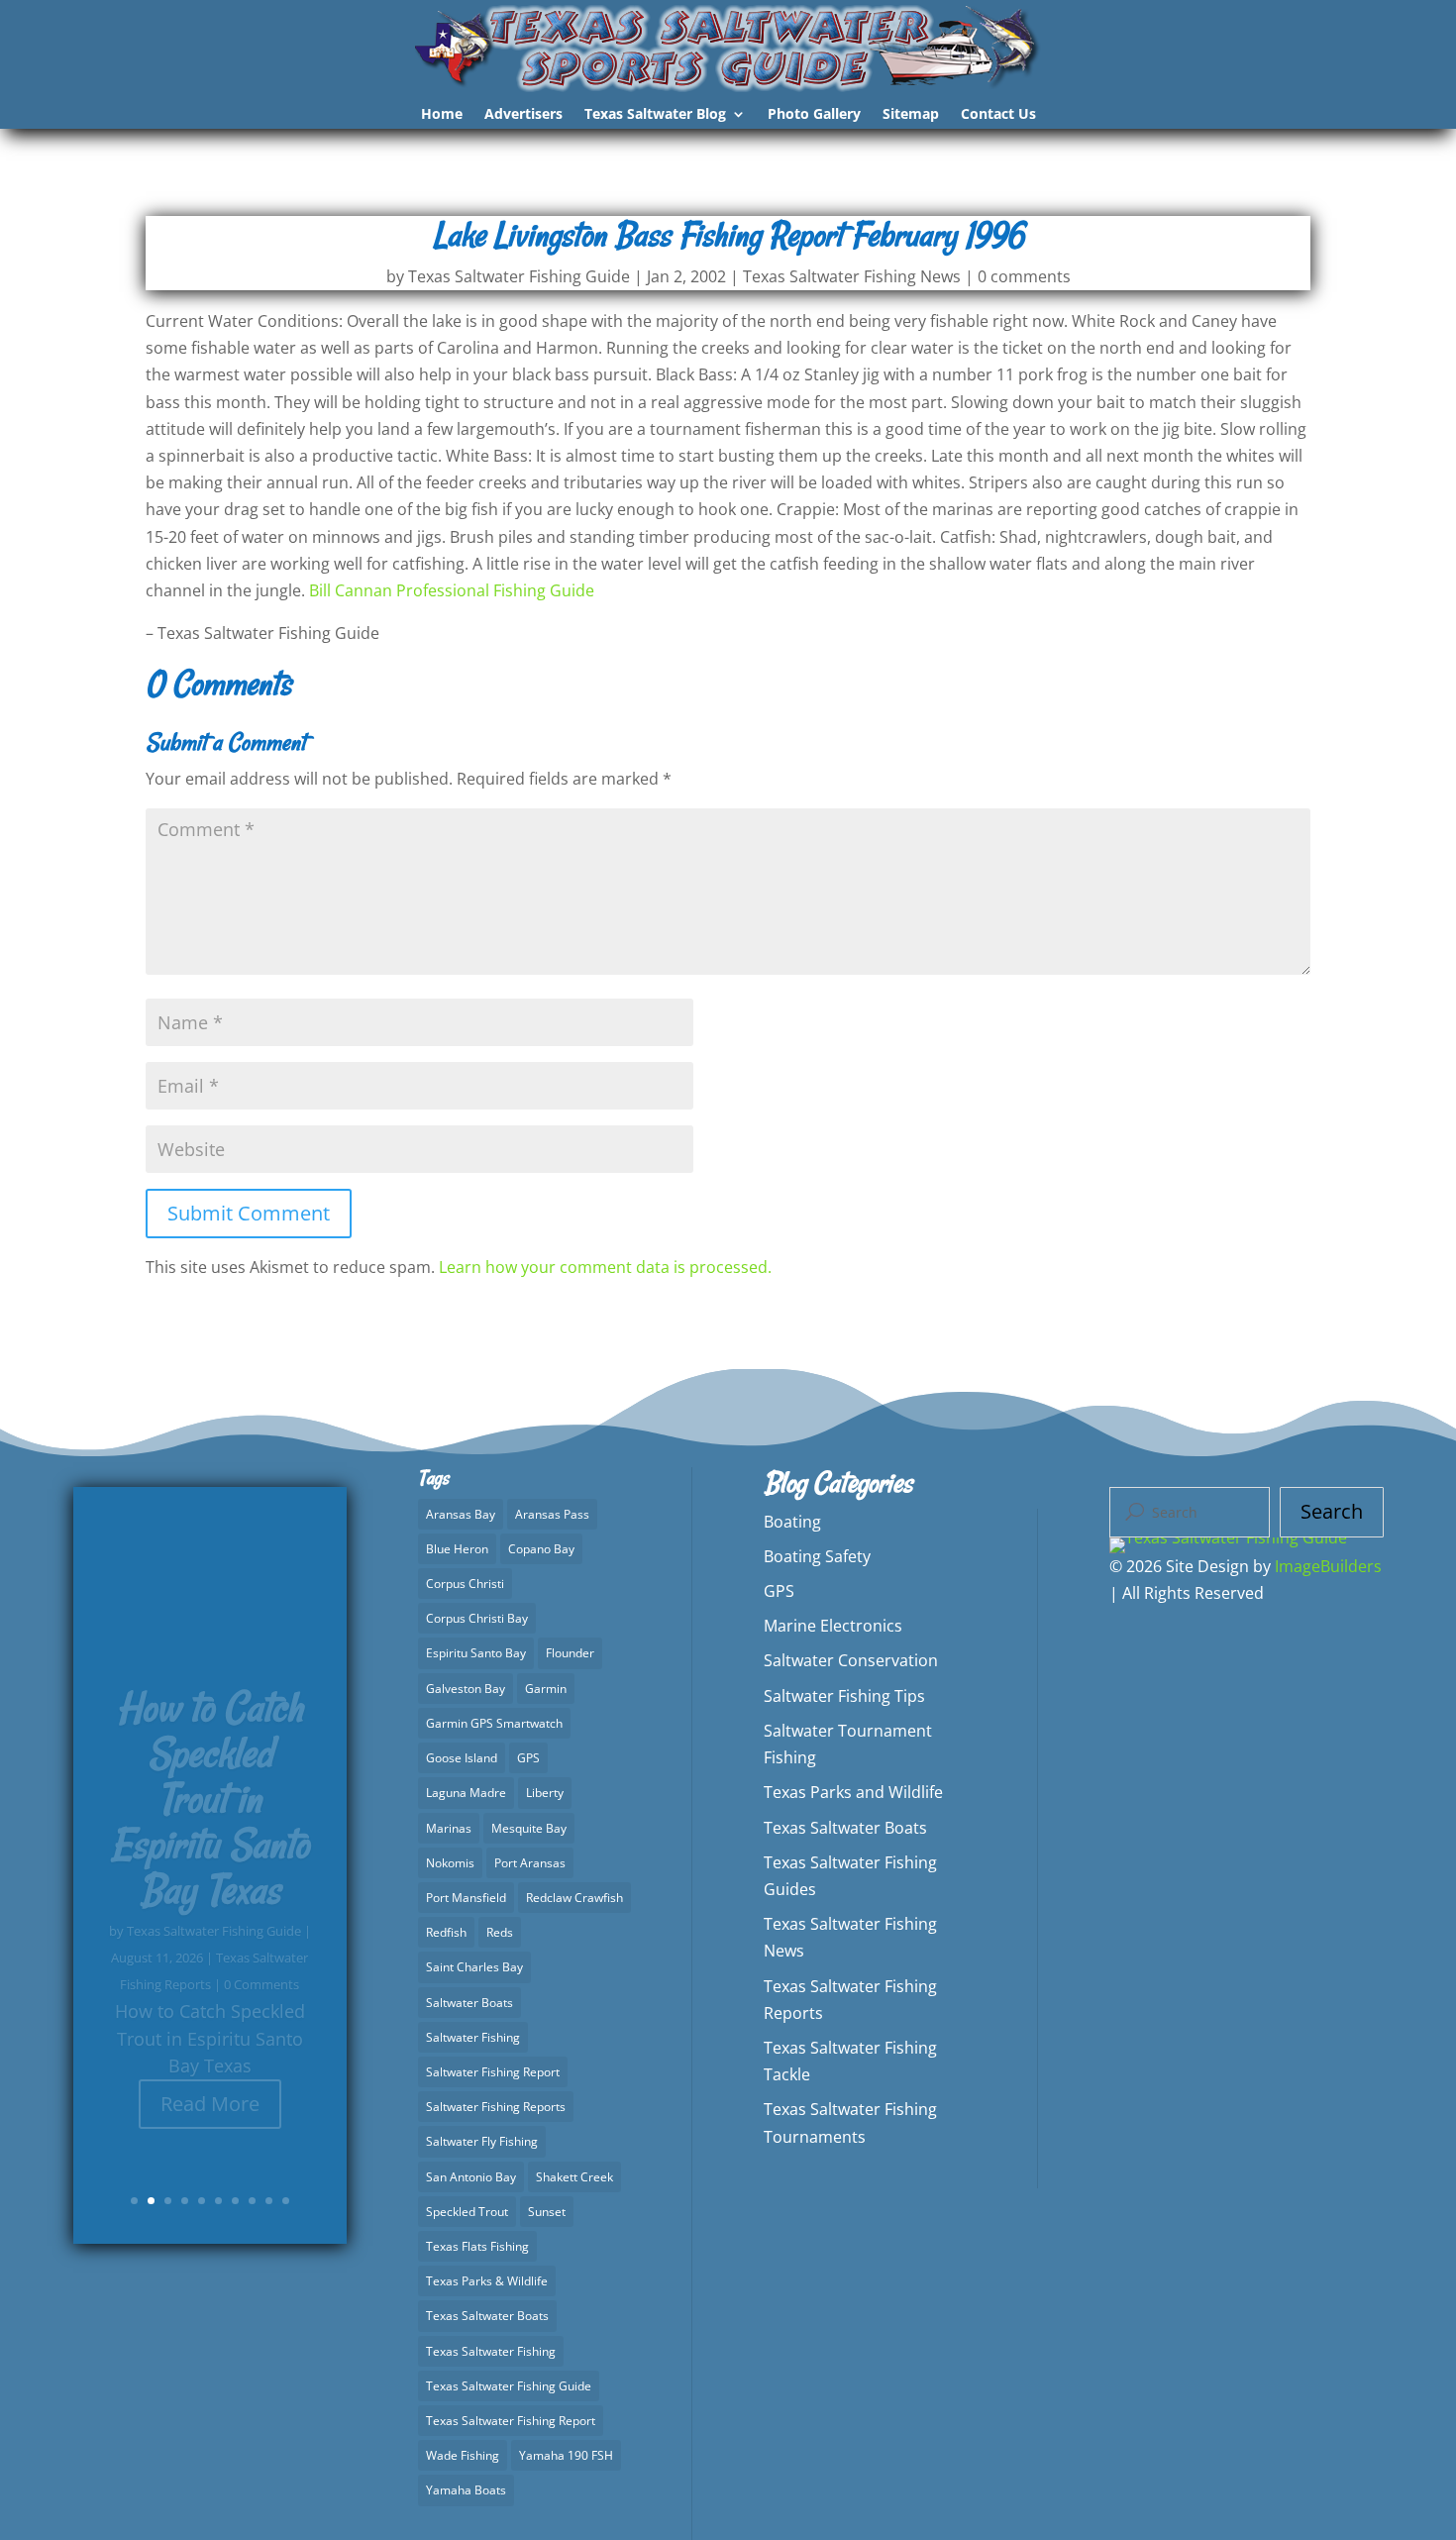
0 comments (1024, 276)
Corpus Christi (465, 1584)
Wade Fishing (463, 2455)
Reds (500, 1932)
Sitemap (911, 115)
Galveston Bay (466, 1689)
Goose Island (462, 1758)
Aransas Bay (461, 1514)
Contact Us (998, 115)
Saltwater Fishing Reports (496, 2107)
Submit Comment (249, 1213)
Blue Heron (457, 1549)
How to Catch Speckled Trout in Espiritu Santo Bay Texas (210, 1757)
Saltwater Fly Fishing (482, 2141)
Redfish (446, 1932)
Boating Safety (817, 1556)
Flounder (570, 1653)
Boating (792, 1522)
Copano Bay (541, 1549)
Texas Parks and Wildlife (853, 1792)
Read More (210, 2062)
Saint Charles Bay (474, 1967)
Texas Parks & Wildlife (487, 2281)
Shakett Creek (574, 2177)
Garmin (546, 1689)
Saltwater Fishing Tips (844, 1696)
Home (442, 115)
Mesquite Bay (529, 1828)
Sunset (547, 2212)
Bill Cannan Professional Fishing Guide (452, 590)
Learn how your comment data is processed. (605, 1267)
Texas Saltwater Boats (487, 2316)
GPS (528, 1758)
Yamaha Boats (466, 2490)
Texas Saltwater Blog (655, 115)
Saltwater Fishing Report (493, 2072)
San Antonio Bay (471, 2177)
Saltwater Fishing (473, 2037)
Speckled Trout (467, 2212)
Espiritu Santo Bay (476, 1653)
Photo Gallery (814, 115)
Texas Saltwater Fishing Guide (519, 276)
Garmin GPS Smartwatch (494, 1723)
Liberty (545, 1793)
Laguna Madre (466, 1793)
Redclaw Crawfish (574, 1898)
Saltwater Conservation (851, 1660)
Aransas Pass (552, 1514)
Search (1332, 1511)
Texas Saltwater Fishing (491, 2351)
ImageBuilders (1328, 1566)
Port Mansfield (466, 1898)
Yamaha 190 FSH (566, 2455)
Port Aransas (530, 1863)
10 (286, 2201)
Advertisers (523, 115)
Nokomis (450, 1863)
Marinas (449, 1828)
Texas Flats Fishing (477, 2246)
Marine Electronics (833, 1626)
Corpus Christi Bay (477, 1618)
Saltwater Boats (469, 2003)
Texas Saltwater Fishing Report (511, 2421)
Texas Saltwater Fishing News (852, 276)
